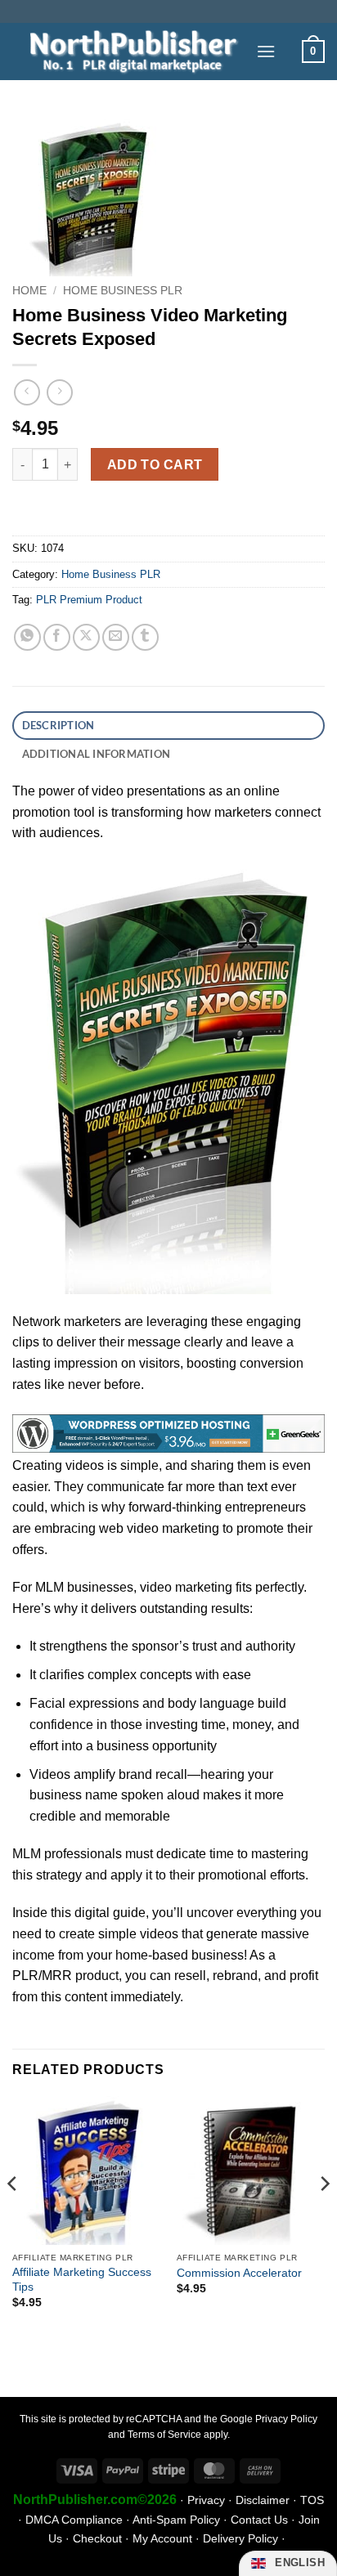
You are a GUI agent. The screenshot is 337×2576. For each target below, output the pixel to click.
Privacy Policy (286, 2419)
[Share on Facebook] (57, 637)
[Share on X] (86, 637)
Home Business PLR (123, 291)
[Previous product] (59, 392)
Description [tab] (58, 725)
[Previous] (13, 2216)
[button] (266, 51)
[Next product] (27, 392)
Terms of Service (164, 2435)
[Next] (324, 2216)
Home (29, 291)
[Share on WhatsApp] (27, 637)
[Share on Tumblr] (145, 637)
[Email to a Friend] (116, 637)
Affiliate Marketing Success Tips (82, 2280)
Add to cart (155, 465)
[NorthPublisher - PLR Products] (128, 51)
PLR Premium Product (89, 600)
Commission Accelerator (239, 2273)
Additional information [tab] (97, 754)
